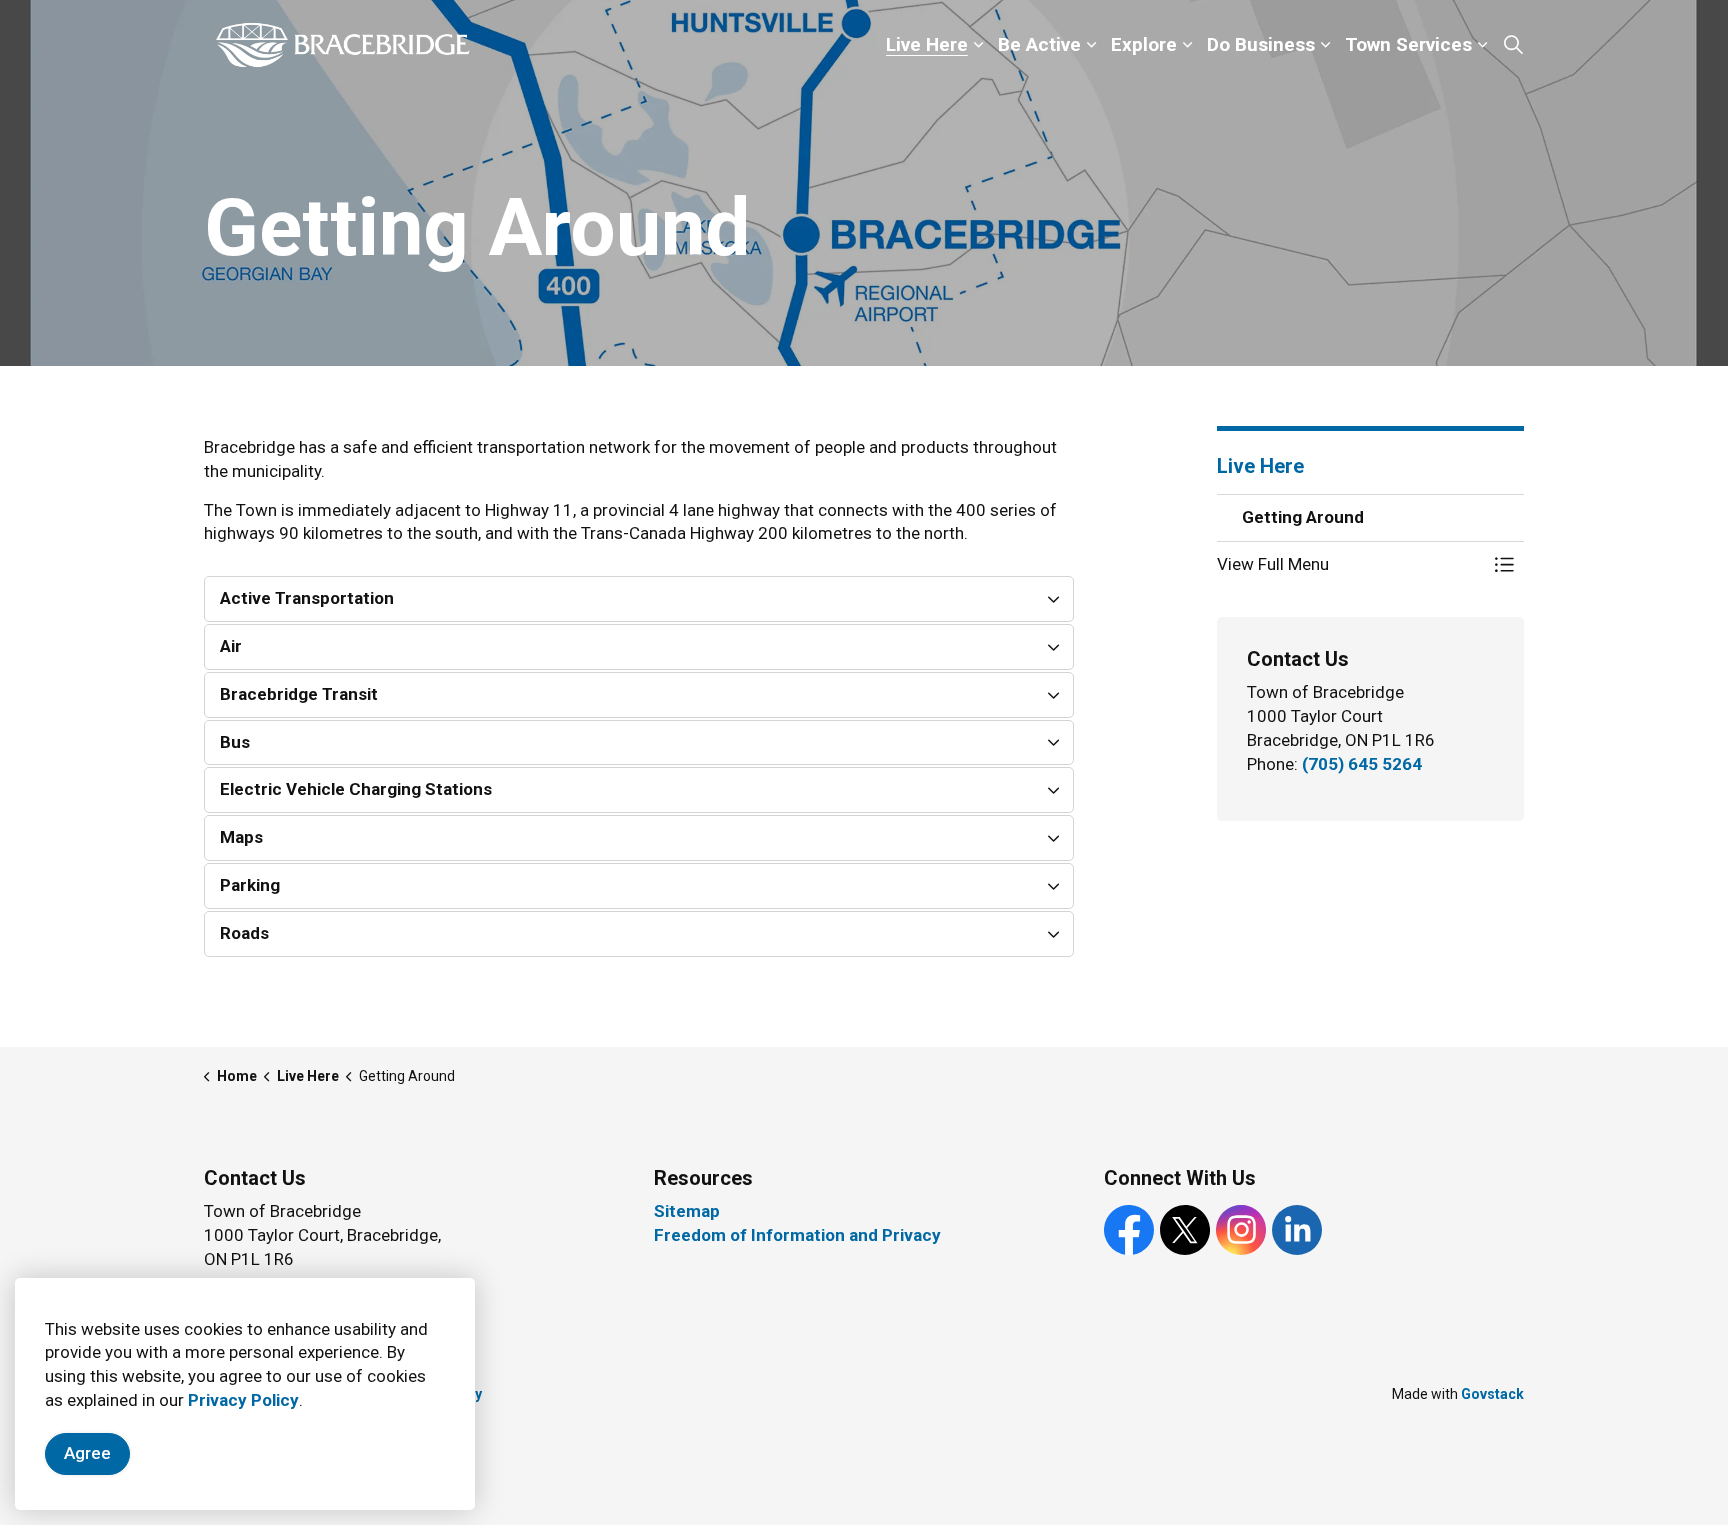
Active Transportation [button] (307, 598)
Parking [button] (250, 885)
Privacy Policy (243, 1400)
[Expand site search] (1513, 45)
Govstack (1492, 1394)
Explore (1144, 44)
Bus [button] (235, 742)
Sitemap (687, 1211)
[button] (1351, 564)
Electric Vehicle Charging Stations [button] (356, 789)
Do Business (1261, 44)
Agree (87, 1453)
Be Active (1039, 44)
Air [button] (231, 646)
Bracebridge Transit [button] (299, 694)
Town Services (1408, 44)
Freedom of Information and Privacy (797, 1235)
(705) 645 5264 (1362, 764)
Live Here (927, 44)
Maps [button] (241, 837)
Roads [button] (244, 933)
